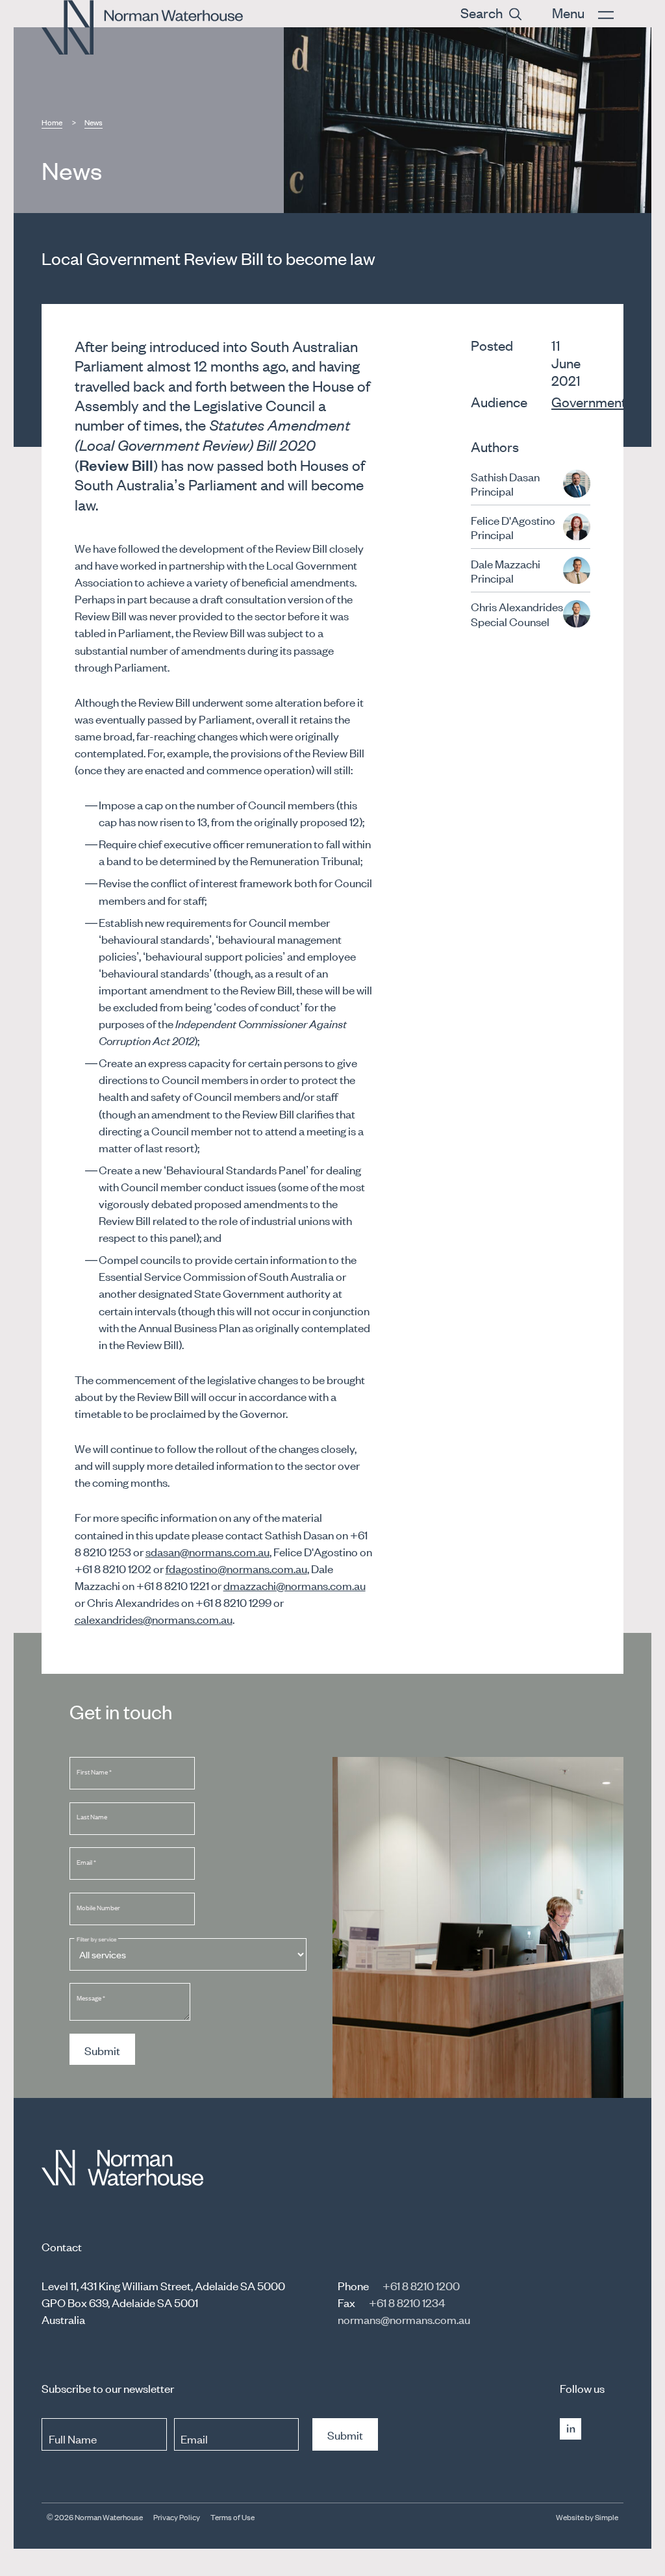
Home (52, 122)
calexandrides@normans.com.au (154, 1619)
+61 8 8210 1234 (407, 2302)
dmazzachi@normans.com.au (295, 1585)
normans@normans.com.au (404, 2319)
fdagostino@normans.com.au (236, 1568)
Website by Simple (587, 2517)
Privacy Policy (177, 2517)
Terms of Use (232, 2517)
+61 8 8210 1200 (421, 2285)
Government (589, 401)
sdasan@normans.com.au (207, 1551)
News (94, 122)
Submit (102, 2050)
